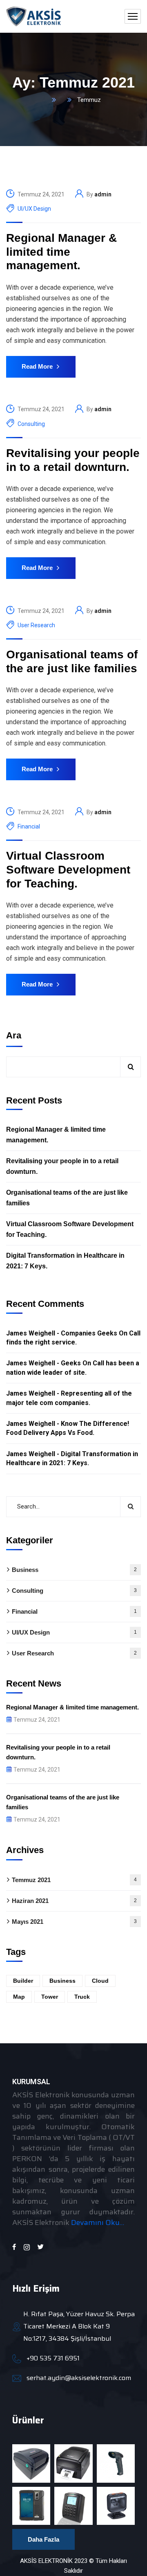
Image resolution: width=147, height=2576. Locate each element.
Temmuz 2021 (74, 1880)
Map (19, 1997)
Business (74, 1570)
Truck (82, 1997)
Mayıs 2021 (74, 1922)
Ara (14, 1035)
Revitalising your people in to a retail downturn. (73, 460)
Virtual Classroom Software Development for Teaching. (68, 869)
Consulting (31, 424)
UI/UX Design (34, 209)
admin (103, 194)
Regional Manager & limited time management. (61, 252)
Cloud (100, 1981)
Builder (23, 1981)
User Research (36, 625)
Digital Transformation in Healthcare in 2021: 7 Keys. (65, 1261)
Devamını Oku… (98, 2222)
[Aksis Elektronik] (34, 16)
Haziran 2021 (74, 1901)
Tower (50, 1997)
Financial (29, 826)
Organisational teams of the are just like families (72, 661)
